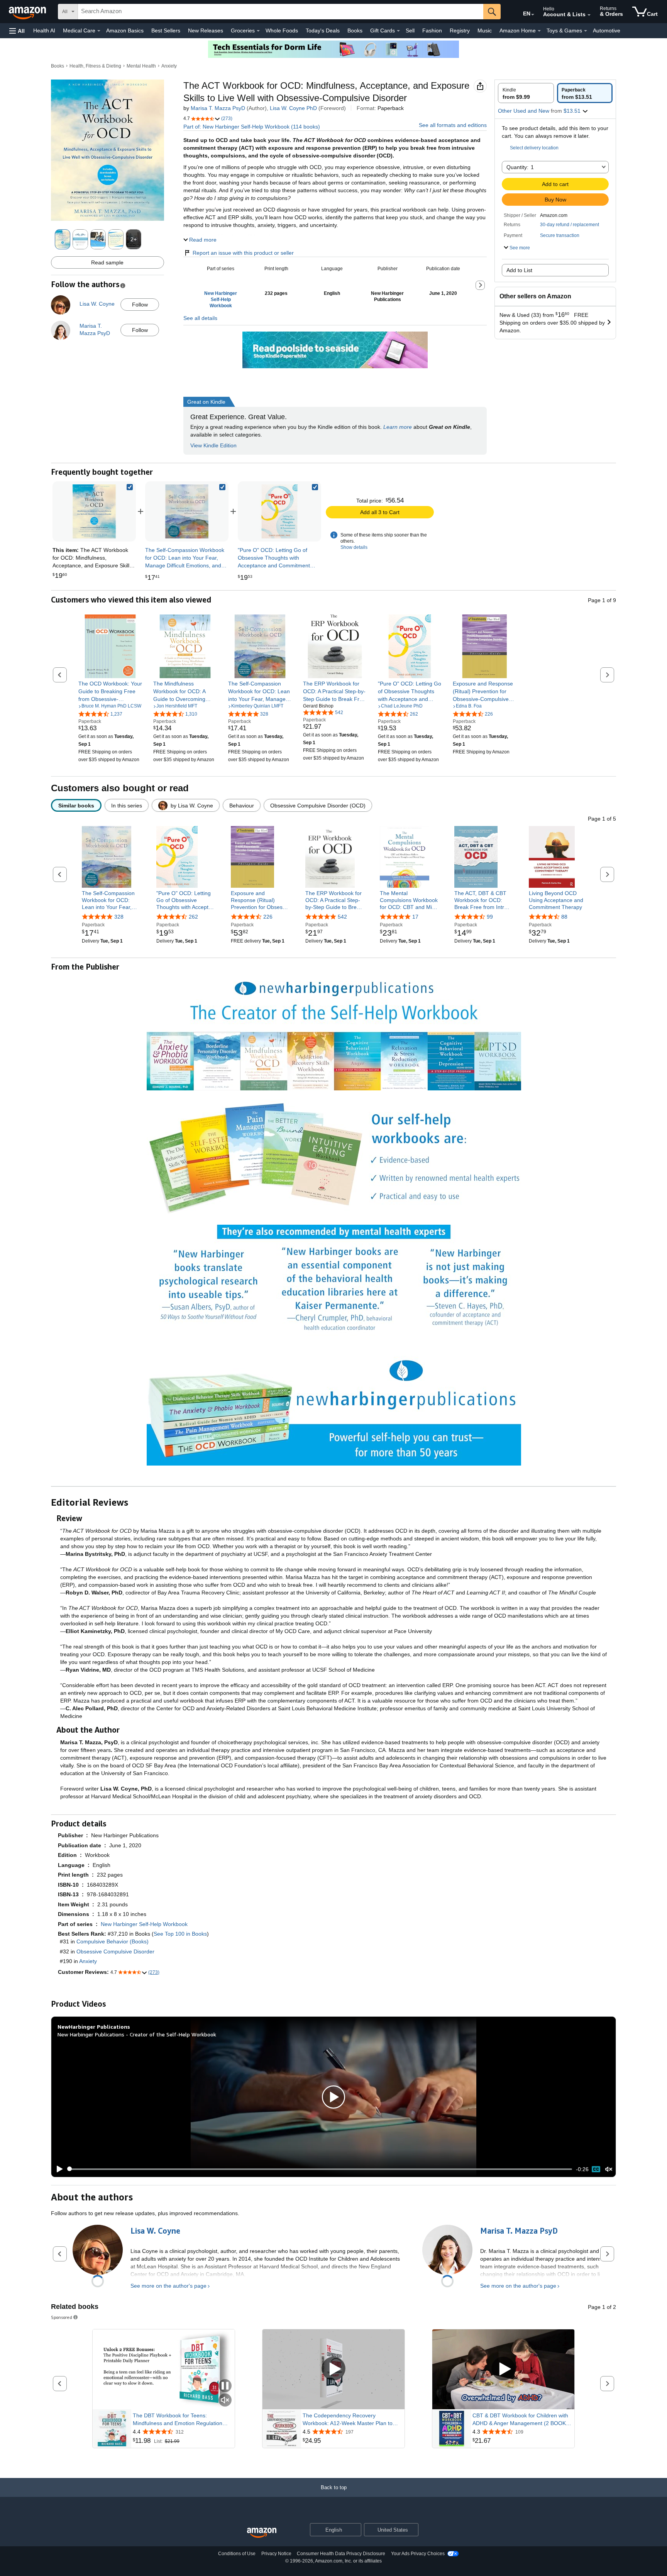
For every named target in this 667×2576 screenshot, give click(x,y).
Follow (140, 305)
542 (342, 917)
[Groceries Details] (258, 31)
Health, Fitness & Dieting (95, 66)
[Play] (58, 2169)
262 (193, 917)
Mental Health (141, 66)
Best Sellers (166, 30)
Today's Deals (323, 30)
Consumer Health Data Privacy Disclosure (341, 2554)
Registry (460, 30)
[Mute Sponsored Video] (225, 2401)
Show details (354, 547)
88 (564, 917)
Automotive (607, 30)
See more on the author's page (168, 2286)
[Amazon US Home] (262, 2533)
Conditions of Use (237, 2554)
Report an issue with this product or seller (243, 253)
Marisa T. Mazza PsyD (218, 108)
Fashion (432, 30)
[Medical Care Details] (99, 31)
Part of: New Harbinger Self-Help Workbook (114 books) (252, 127)
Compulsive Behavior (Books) (113, 1941)
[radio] (526, 93)
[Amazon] (28, 12)
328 (119, 917)
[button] (17, 31)
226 (268, 917)
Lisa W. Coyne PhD (293, 108)
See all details (200, 318)
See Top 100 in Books (180, 1934)
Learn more (398, 427)
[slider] (320, 2169)
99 (490, 917)
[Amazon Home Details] (539, 31)
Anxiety (169, 66)
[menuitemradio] (596, 2169)
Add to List (519, 270)
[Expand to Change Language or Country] (533, 15)
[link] (187, 511)
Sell (410, 30)
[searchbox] (281, 12)
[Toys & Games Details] (586, 31)
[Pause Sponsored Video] (225, 2386)
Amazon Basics (125, 30)
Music (485, 30)
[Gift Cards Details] (398, 31)
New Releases (206, 30)
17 (415, 917)
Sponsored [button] (62, 2317)
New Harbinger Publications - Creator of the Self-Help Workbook (137, 2034)
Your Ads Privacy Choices (418, 2554)
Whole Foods (282, 30)
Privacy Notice (276, 2554)
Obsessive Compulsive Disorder (115, 1951)
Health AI (44, 30)
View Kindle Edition (213, 445)
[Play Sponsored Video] (333, 2369)
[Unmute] (609, 2169)
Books (355, 30)
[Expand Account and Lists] (589, 15)
